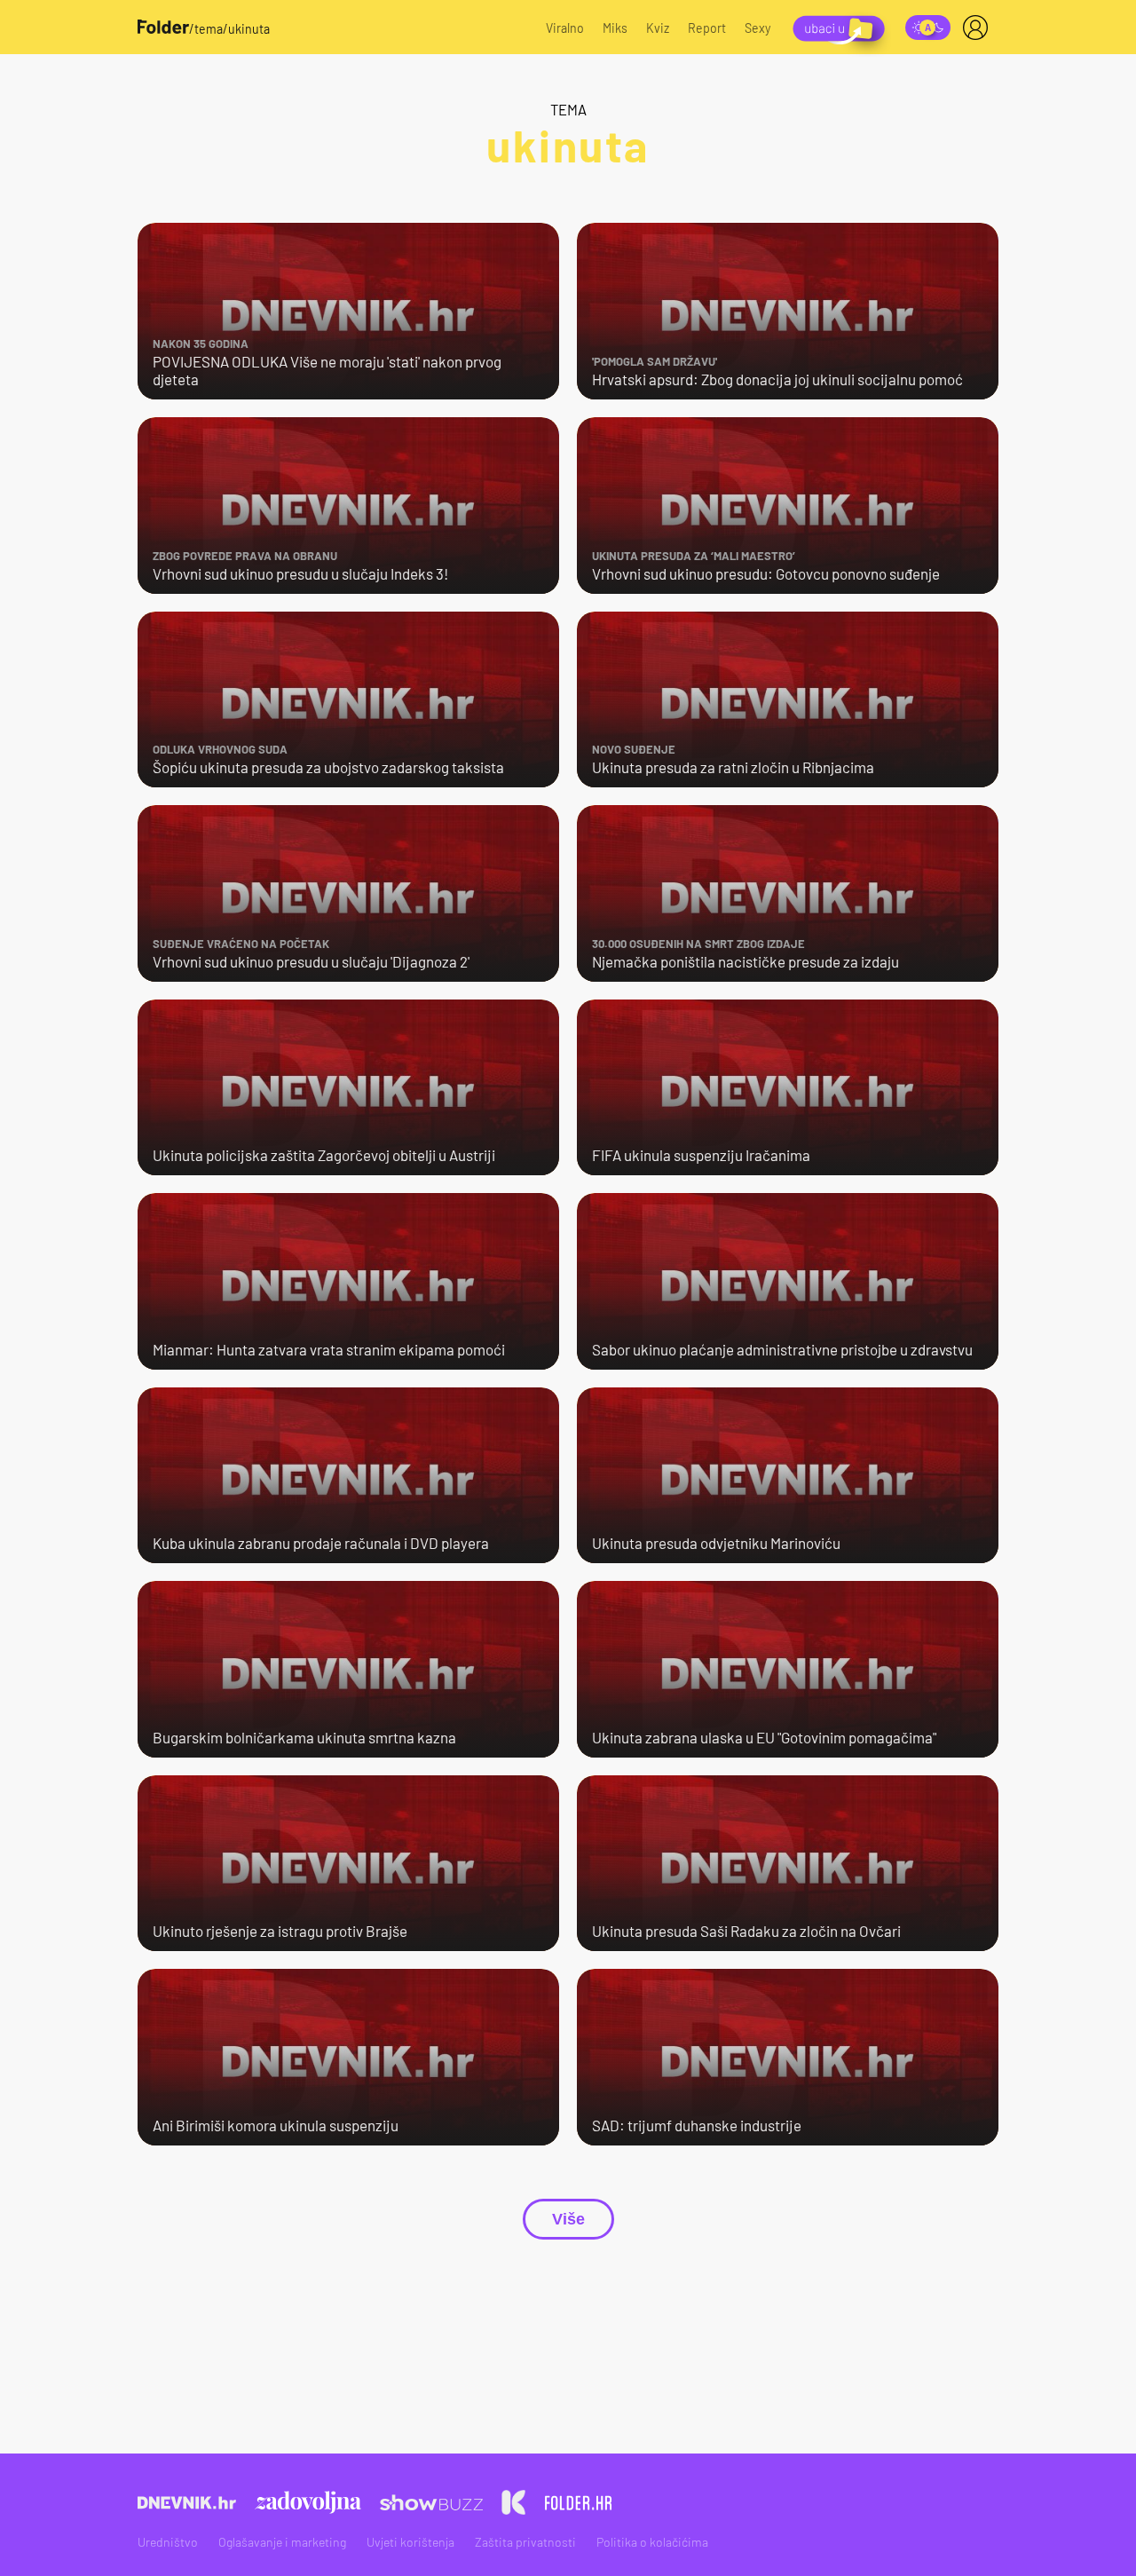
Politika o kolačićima (652, 2542)
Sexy (758, 28)
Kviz (658, 28)
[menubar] (979, 28)
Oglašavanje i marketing (282, 2542)
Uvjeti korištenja (410, 2542)
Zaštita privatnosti (525, 2542)
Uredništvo (168, 2542)
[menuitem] (979, 28)
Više (568, 2219)
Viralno (565, 28)
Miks (615, 28)
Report (707, 28)
